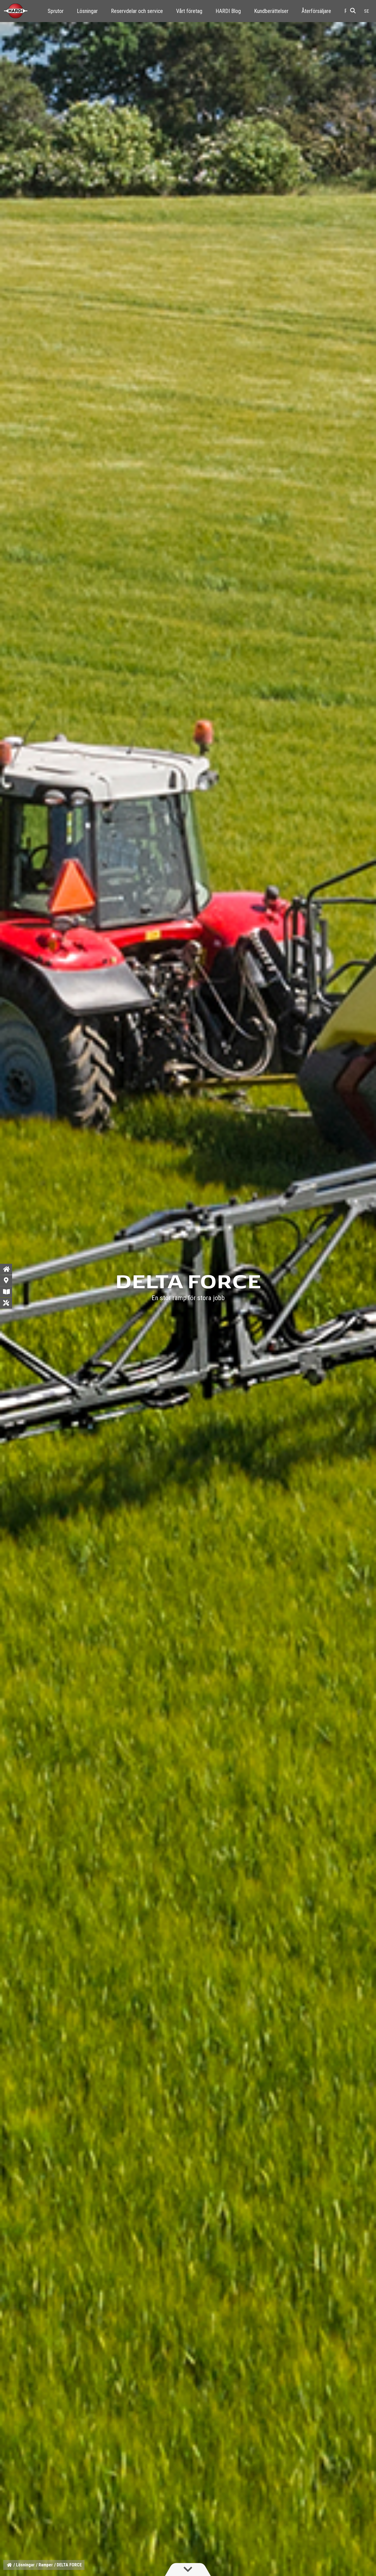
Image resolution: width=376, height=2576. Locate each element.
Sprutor (56, 11)
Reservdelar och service (137, 11)
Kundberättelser (271, 11)
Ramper (46, 2565)
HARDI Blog (228, 11)
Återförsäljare (316, 11)
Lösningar (87, 11)
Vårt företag (189, 11)
